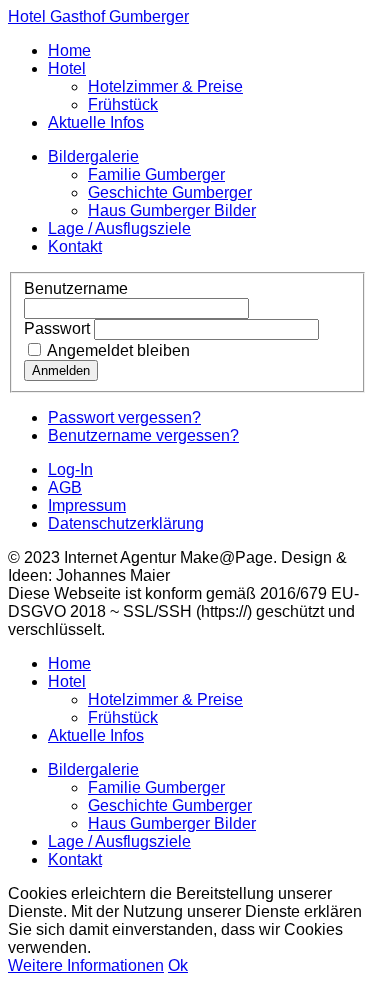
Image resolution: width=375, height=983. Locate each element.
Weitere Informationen (86, 965)
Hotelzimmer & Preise (165, 86)
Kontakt (75, 246)
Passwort (57, 328)
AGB (65, 487)
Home (69, 50)
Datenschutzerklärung (126, 523)
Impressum (87, 505)
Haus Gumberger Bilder (172, 210)
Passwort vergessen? (124, 417)
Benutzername (76, 288)
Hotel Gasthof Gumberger (98, 16)
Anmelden (61, 370)
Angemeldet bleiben (117, 350)
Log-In (70, 469)
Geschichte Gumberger (170, 192)
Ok (178, 965)
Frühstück (123, 104)
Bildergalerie (93, 156)
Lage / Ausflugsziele (119, 228)
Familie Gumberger (156, 174)
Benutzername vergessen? (143, 435)
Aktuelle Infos (96, 122)
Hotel (67, 68)
